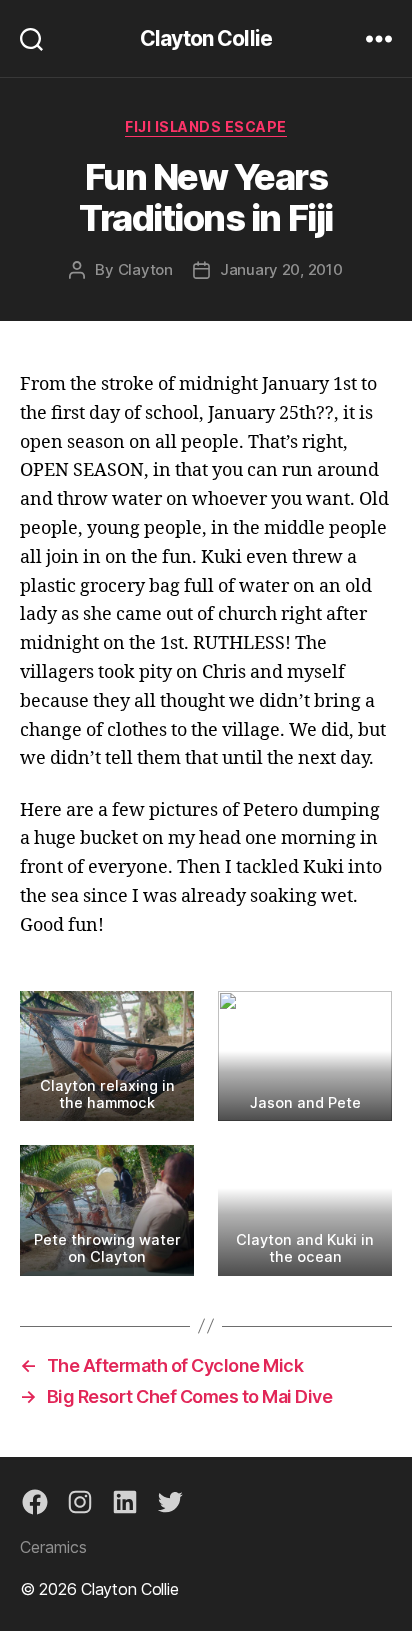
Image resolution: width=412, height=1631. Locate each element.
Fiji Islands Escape (206, 126)
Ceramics (53, 1547)
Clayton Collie (206, 38)
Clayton (145, 269)
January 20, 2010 (281, 269)
